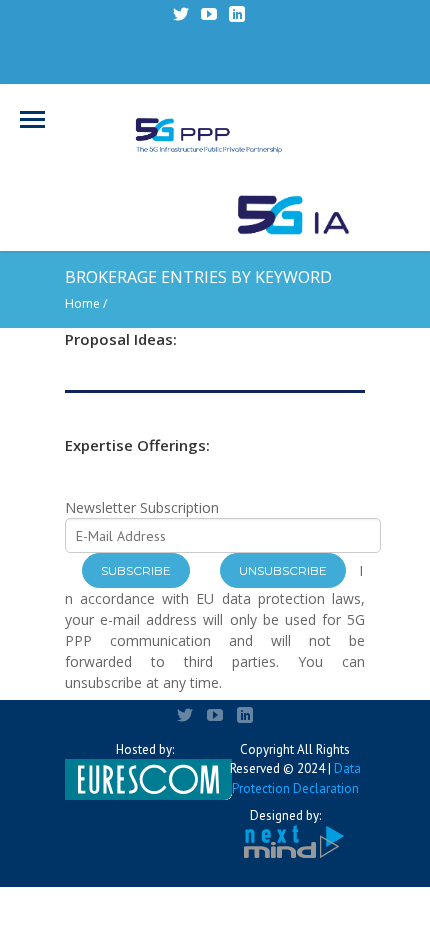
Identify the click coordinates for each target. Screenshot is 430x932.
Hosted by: (145, 749)
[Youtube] (209, 14)
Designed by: (285, 815)
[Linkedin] (237, 14)
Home (82, 303)
